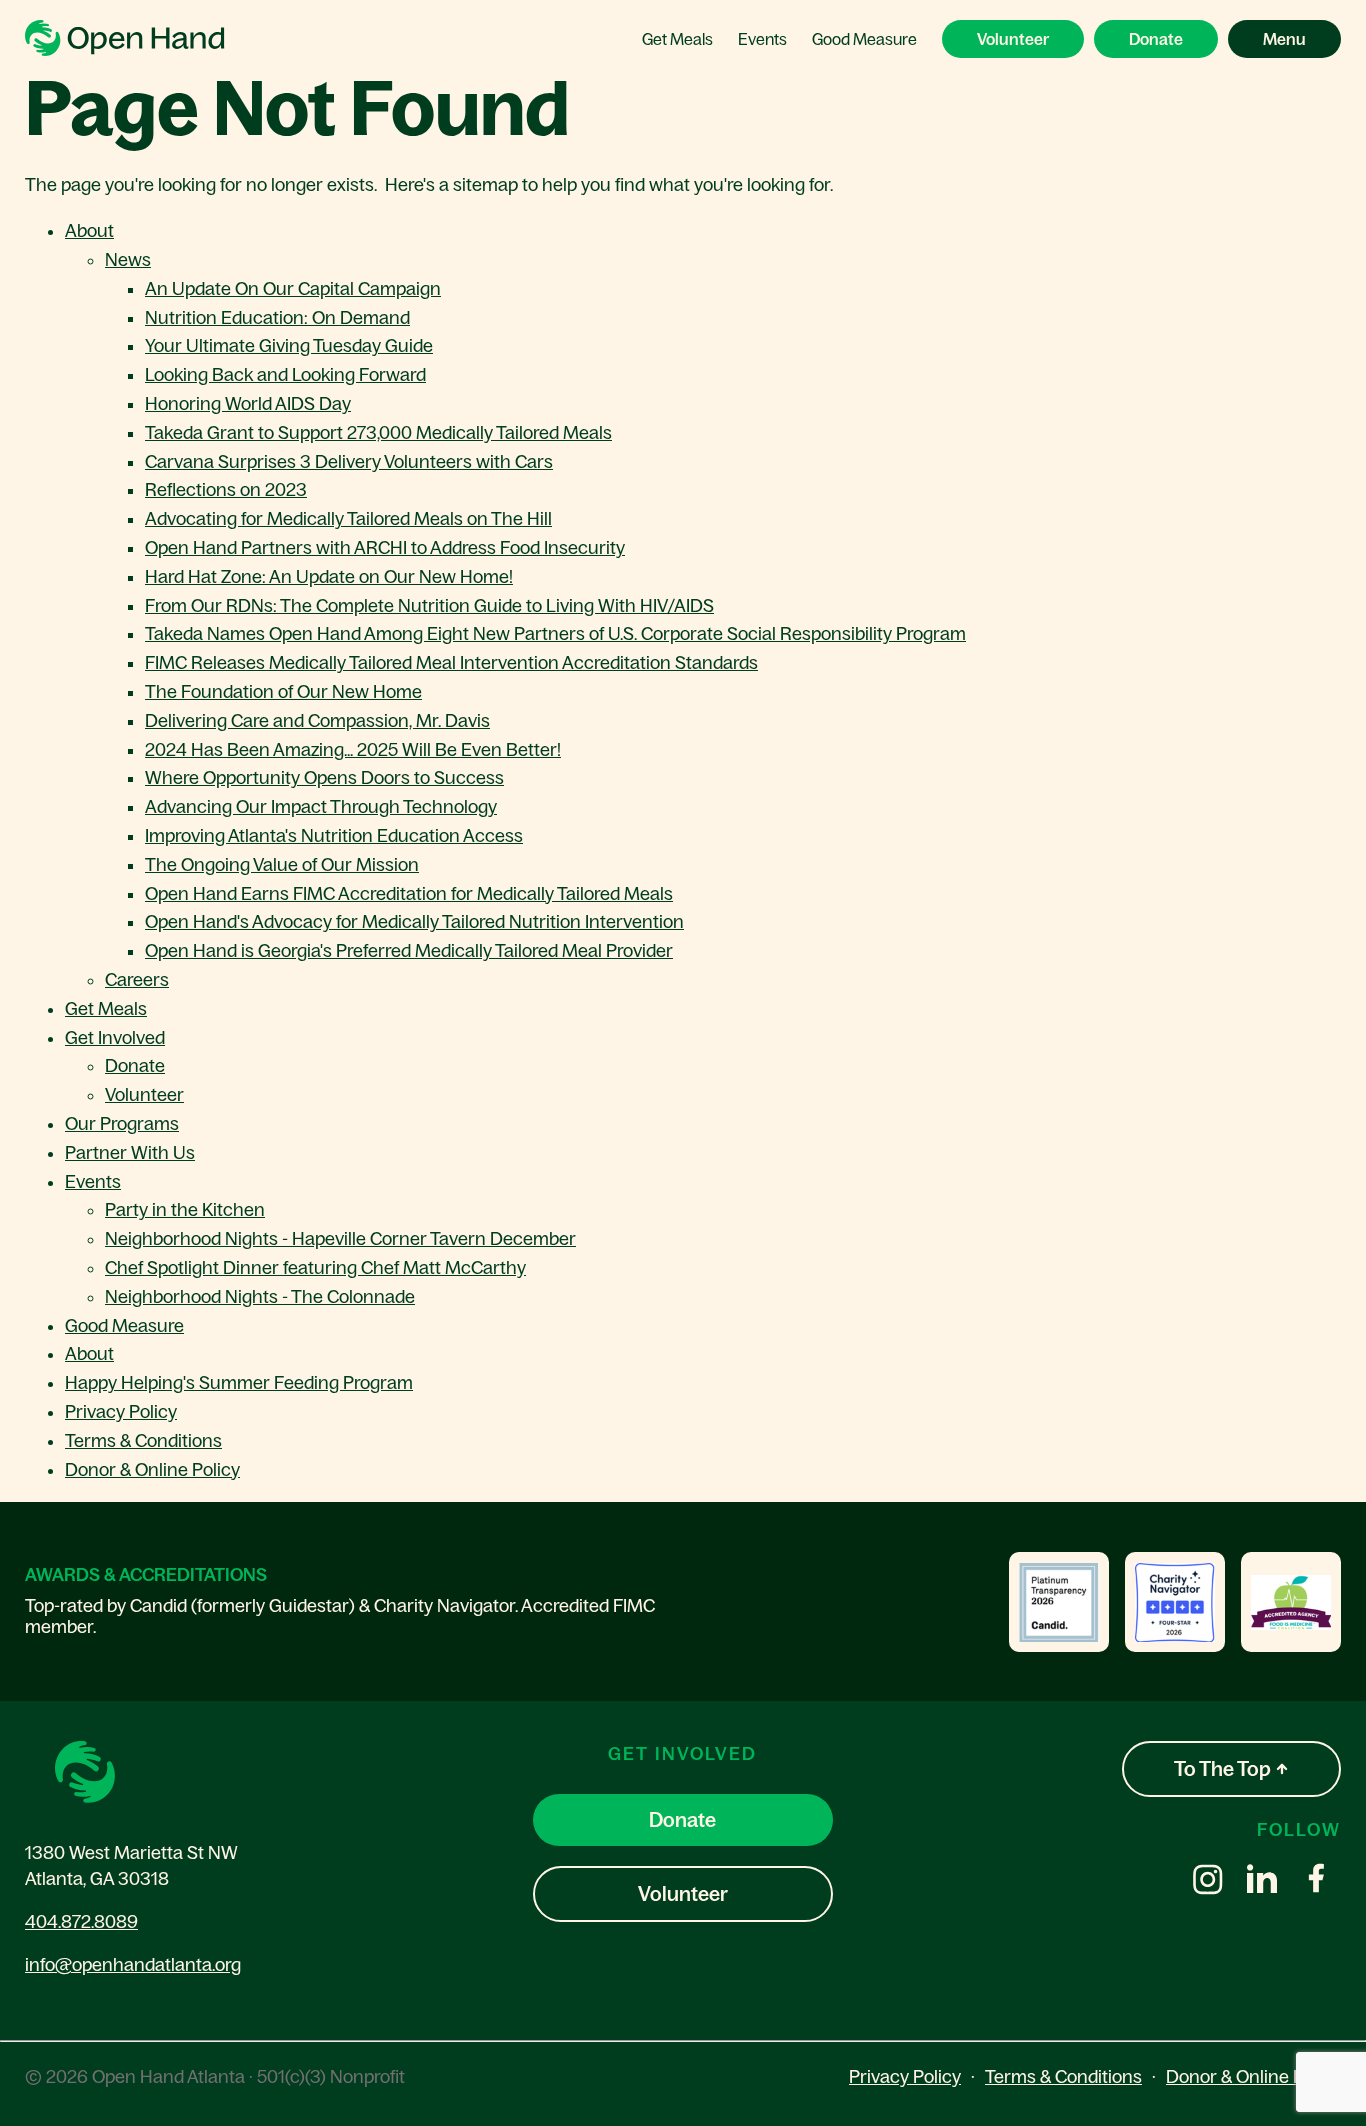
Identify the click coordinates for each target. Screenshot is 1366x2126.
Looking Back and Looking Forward (285, 375)
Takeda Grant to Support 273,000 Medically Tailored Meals (378, 433)
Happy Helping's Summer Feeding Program (239, 1383)
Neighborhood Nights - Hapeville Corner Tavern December (340, 1239)
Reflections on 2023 (226, 490)
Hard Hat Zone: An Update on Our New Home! (329, 577)
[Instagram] (1208, 1881)
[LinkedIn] (1262, 1881)
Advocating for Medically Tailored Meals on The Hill (348, 519)
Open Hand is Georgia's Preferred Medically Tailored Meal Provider (409, 951)
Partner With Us (130, 1153)
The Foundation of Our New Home (283, 692)
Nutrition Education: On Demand (277, 318)
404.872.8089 (81, 1922)
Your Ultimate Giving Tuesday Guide (289, 346)
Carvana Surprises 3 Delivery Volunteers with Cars (349, 462)
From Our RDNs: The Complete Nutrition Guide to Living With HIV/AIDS (429, 606)
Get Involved (115, 1038)
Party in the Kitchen (185, 1210)
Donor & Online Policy (152, 1470)
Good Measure (864, 39)
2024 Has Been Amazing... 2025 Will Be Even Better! (353, 750)
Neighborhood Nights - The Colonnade (260, 1297)
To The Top (1224, 1769)
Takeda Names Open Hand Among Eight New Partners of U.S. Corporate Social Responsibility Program (555, 634)
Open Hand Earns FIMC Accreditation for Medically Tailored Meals (409, 894)
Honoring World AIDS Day (248, 404)
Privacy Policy (121, 1412)
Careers (137, 980)
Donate (1156, 39)
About (89, 231)
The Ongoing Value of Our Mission (282, 865)
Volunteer (1013, 39)
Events (762, 39)
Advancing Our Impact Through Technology (321, 807)
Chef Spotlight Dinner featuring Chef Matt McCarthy (315, 1268)
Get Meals (677, 39)
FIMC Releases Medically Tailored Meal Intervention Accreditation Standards (451, 663)
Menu (1284, 39)
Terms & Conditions (143, 1441)
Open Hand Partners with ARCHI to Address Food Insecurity (385, 548)
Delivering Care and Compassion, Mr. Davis (317, 721)
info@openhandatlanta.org (133, 1965)
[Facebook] (1316, 1881)
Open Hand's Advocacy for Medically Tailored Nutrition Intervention (414, 922)
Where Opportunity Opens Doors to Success (324, 778)
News (128, 260)
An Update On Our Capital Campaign (293, 289)
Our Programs (122, 1124)
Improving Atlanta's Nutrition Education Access (334, 836)
